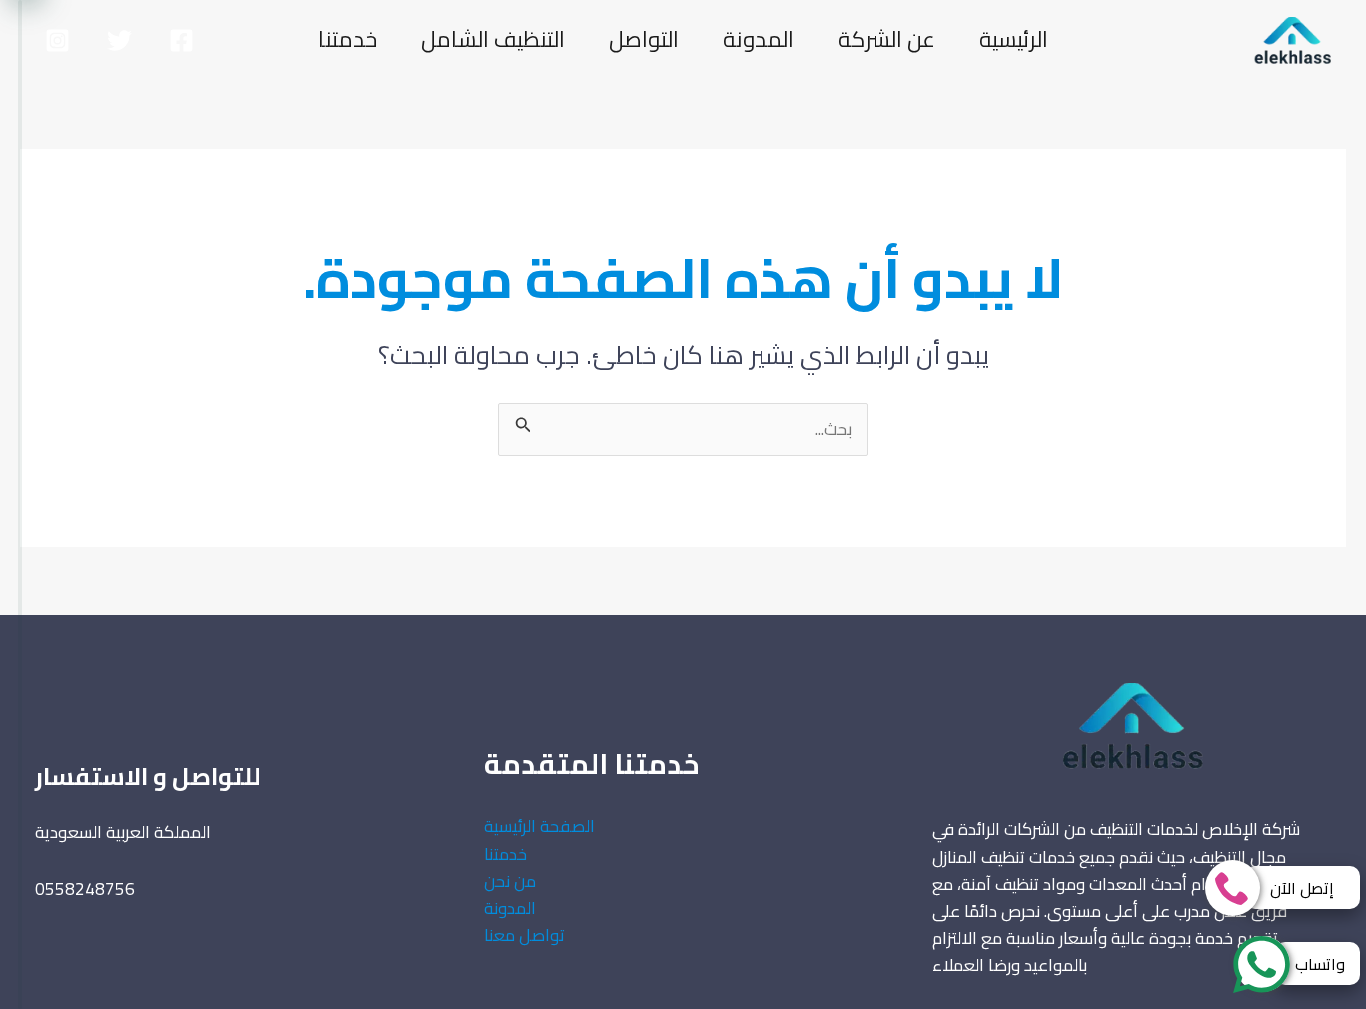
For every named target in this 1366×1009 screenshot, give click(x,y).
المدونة (758, 39)
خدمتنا (347, 39)
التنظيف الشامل (493, 39)
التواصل (644, 39)
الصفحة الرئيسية (539, 826)
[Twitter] (119, 40)
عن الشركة (886, 39)
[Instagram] (57, 40)
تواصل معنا (524, 935)
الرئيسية (1013, 39)
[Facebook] (181, 40)
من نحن (510, 881)
